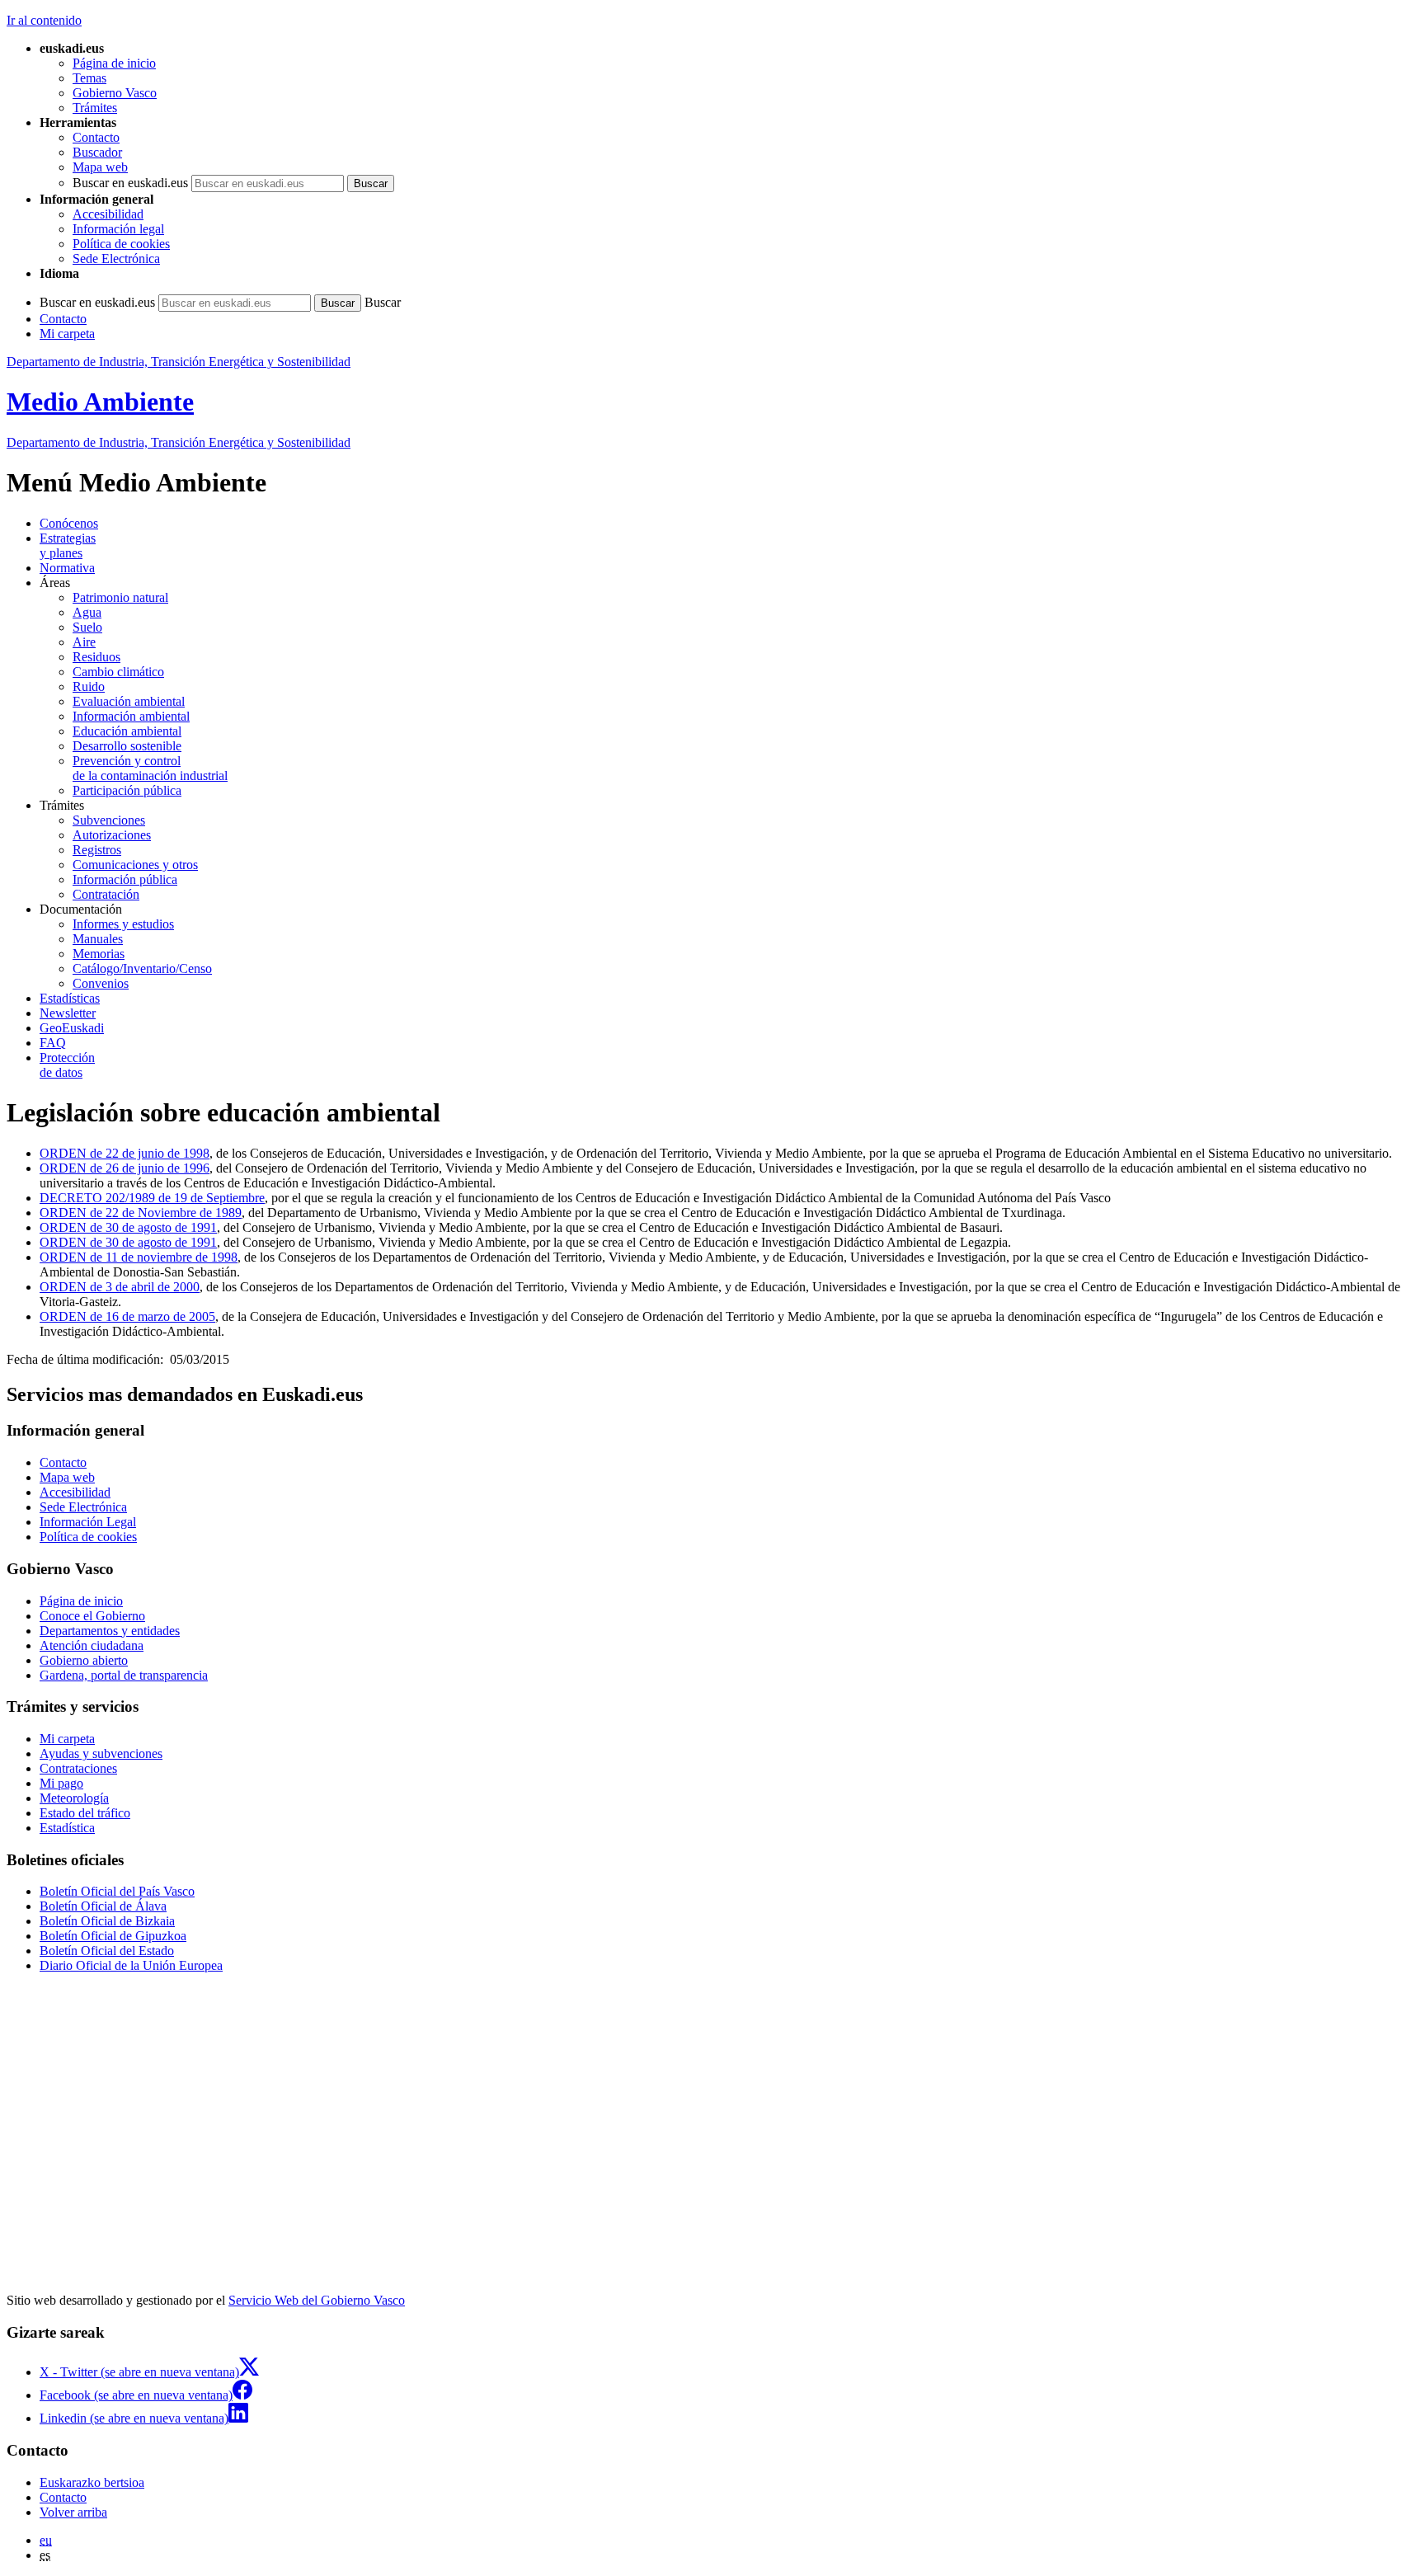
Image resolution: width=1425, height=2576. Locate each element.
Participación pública (127, 790)
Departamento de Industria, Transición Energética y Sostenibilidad (179, 362)
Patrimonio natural (120, 597)
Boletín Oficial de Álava (103, 1906)
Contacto (96, 137)
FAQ (53, 1043)
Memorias (99, 954)
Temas (89, 78)
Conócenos (69, 523)
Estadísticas (70, 998)
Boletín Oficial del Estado (107, 1951)
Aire (84, 642)
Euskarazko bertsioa (92, 2482)
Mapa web (100, 167)
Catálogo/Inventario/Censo (142, 968)
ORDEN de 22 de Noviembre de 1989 (141, 1213)
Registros (97, 850)
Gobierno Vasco (115, 93)
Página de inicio (114, 63)
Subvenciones (109, 820)
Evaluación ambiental (129, 701)
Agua (87, 612)
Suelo (87, 627)
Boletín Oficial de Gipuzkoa (113, 1936)
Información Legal (88, 1522)
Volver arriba (73, 2512)
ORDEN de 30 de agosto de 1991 (128, 1227)
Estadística (67, 1828)
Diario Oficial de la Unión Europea (131, 1965)
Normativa (67, 568)
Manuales (98, 939)
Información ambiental (131, 716)
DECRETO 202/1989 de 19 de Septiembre (152, 1198)
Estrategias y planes (68, 545)
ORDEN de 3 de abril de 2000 (120, 1287)
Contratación (106, 894)
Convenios (101, 983)
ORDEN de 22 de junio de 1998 (125, 1153)
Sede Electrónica (116, 259)
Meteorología (74, 1798)
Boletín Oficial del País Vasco (117, 1891)
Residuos (96, 657)
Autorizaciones (112, 835)
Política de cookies (121, 244)
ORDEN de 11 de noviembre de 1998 (139, 1257)
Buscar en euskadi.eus (130, 183)
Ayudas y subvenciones (101, 1753)
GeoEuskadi (72, 1028)
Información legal (118, 229)
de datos (67, 1065)
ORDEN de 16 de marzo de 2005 (127, 1316)
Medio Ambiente (100, 402)
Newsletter (68, 1013)
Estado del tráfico (85, 1813)
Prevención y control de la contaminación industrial (150, 768)
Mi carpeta (67, 334)
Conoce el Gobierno (92, 1616)
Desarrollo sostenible (127, 746)
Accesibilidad (108, 214)
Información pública (125, 879)
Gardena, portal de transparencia (124, 1675)
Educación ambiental (127, 731)
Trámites (95, 108)
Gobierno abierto (84, 1660)
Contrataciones (78, 1768)
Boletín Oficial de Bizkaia (107, 1921)
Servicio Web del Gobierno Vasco (317, 2300)
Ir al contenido (44, 20)
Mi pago (61, 1783)
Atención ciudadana (92, 1645)
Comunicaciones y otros (135, 865)
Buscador (97, 152)
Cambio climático (118, 672)
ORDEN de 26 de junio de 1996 (125, 1168)
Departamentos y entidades (110, 1631)
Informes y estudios (123, 924)
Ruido (89, 686)
